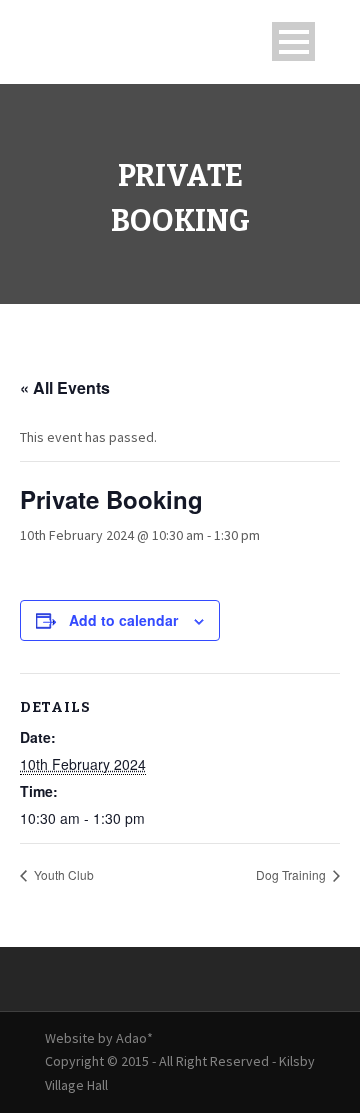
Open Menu (293, 41)
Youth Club (62, 874)
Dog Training (292, 874)
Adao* (134, 1038)
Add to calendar (123, 620)
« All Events (65, 387)
